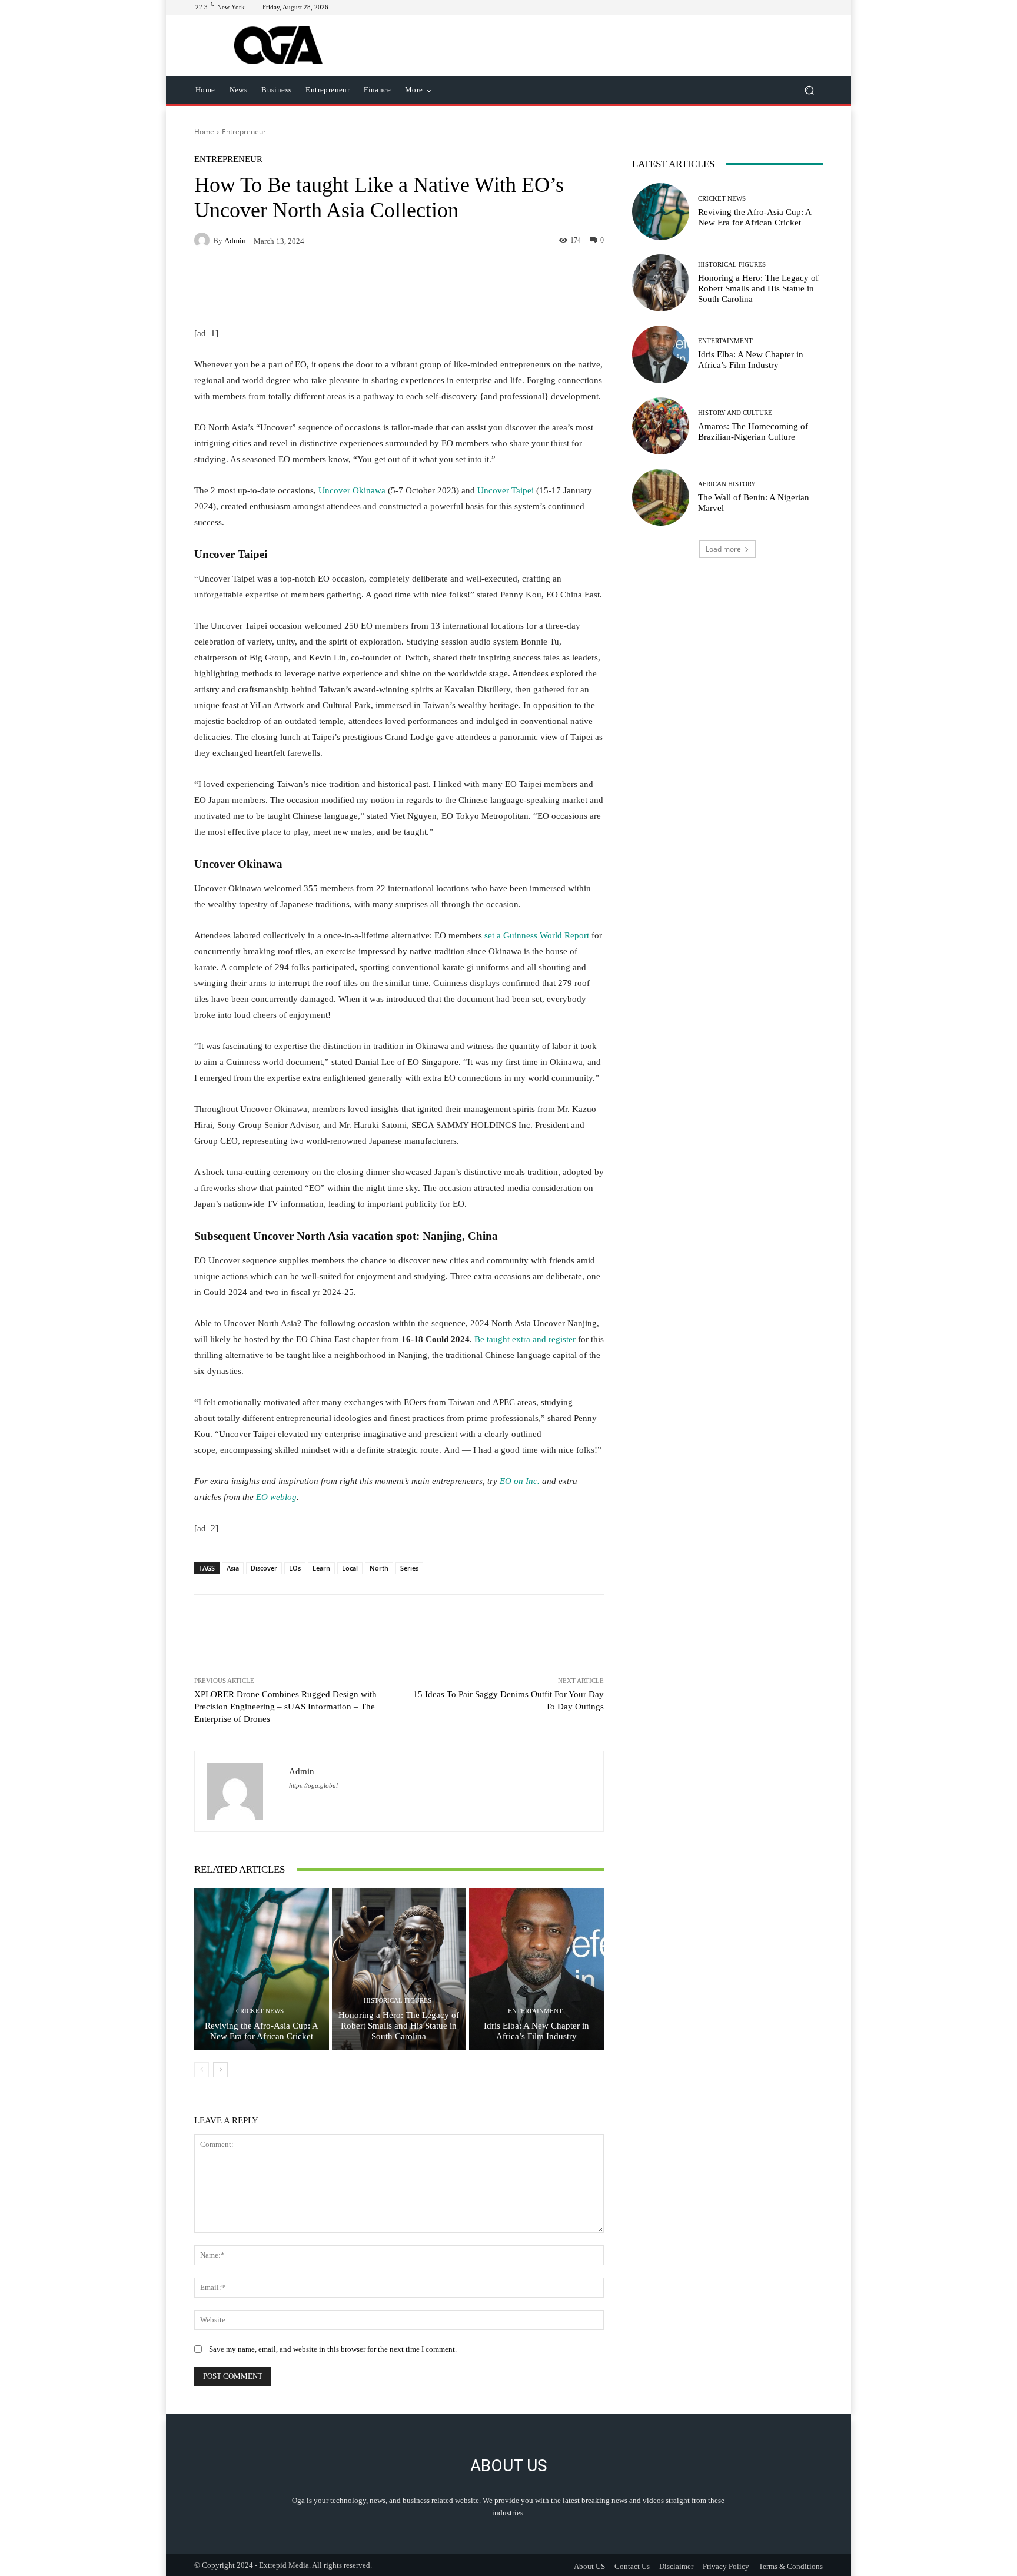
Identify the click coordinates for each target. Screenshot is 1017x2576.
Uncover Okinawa (352, 490)
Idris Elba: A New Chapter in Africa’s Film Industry (536, 2031)
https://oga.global (313, 1786)
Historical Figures (398, 2001)
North (379, 1568)
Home (204, 132)
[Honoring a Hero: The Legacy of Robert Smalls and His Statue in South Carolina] (399, 1969)
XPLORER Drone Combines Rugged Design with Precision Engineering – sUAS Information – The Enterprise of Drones (285, 1707)
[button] (809, 90)
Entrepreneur (244, 132)
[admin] (204, 240)
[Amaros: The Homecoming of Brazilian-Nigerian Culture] (661, 426)
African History (727, 484)
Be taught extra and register (525, 1339)
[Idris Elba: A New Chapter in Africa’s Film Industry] (536, 1969)
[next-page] (220, 2070)
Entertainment (535, 2011)
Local (350, 1568)
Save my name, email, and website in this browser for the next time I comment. (333, 2349)
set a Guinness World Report (537, 935)
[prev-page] (202, 2070)
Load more (723, 549)
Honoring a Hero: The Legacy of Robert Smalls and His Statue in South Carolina (399, 2026)
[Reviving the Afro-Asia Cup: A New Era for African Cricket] (262, 1969)
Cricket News (260, 2011)
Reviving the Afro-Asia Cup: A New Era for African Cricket (262, 2031)
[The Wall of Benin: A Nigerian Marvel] (661, 497)
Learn (321, 1568)
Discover (264, 1568)
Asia (233, 1568)
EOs (295, 1568)
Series (409, 1568)
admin (235, 240)
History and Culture (735, 413)
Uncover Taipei (506, 490)
